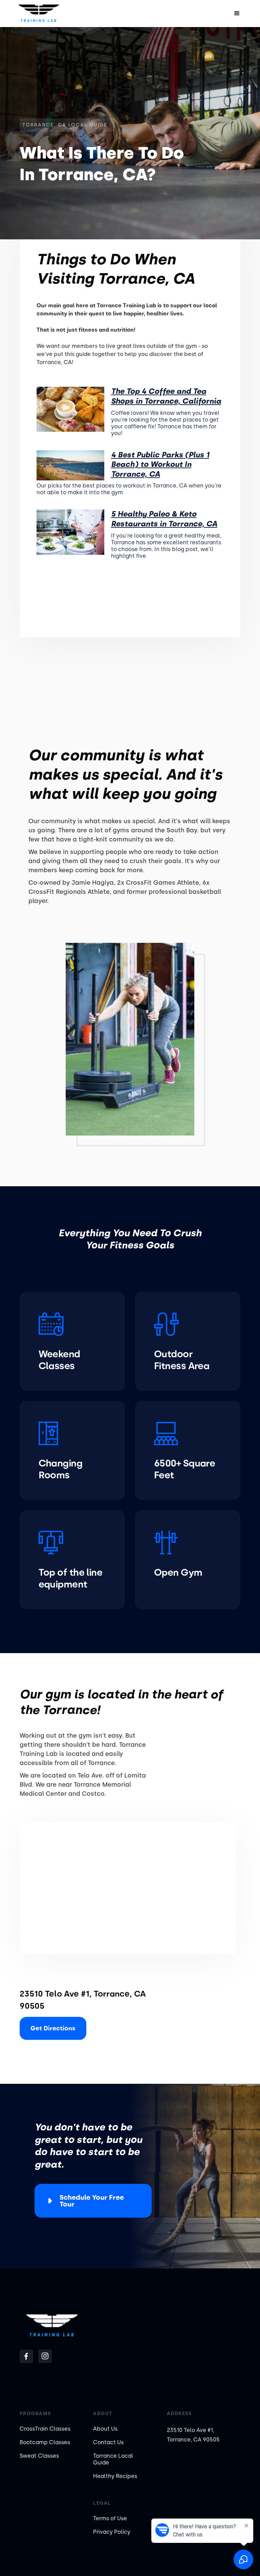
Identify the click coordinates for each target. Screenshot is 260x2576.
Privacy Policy (112, 2532)
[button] (237, 14)
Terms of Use (110, 2518)
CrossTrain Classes (45, 2429)
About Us (105, 2429)
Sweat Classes (39, 2456)
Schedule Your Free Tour (92, 2201)
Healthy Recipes (115, 2476)
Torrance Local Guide (113, 2459)
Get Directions (53, 2028)
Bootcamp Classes (45, 2442)
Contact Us (108, 2442)
